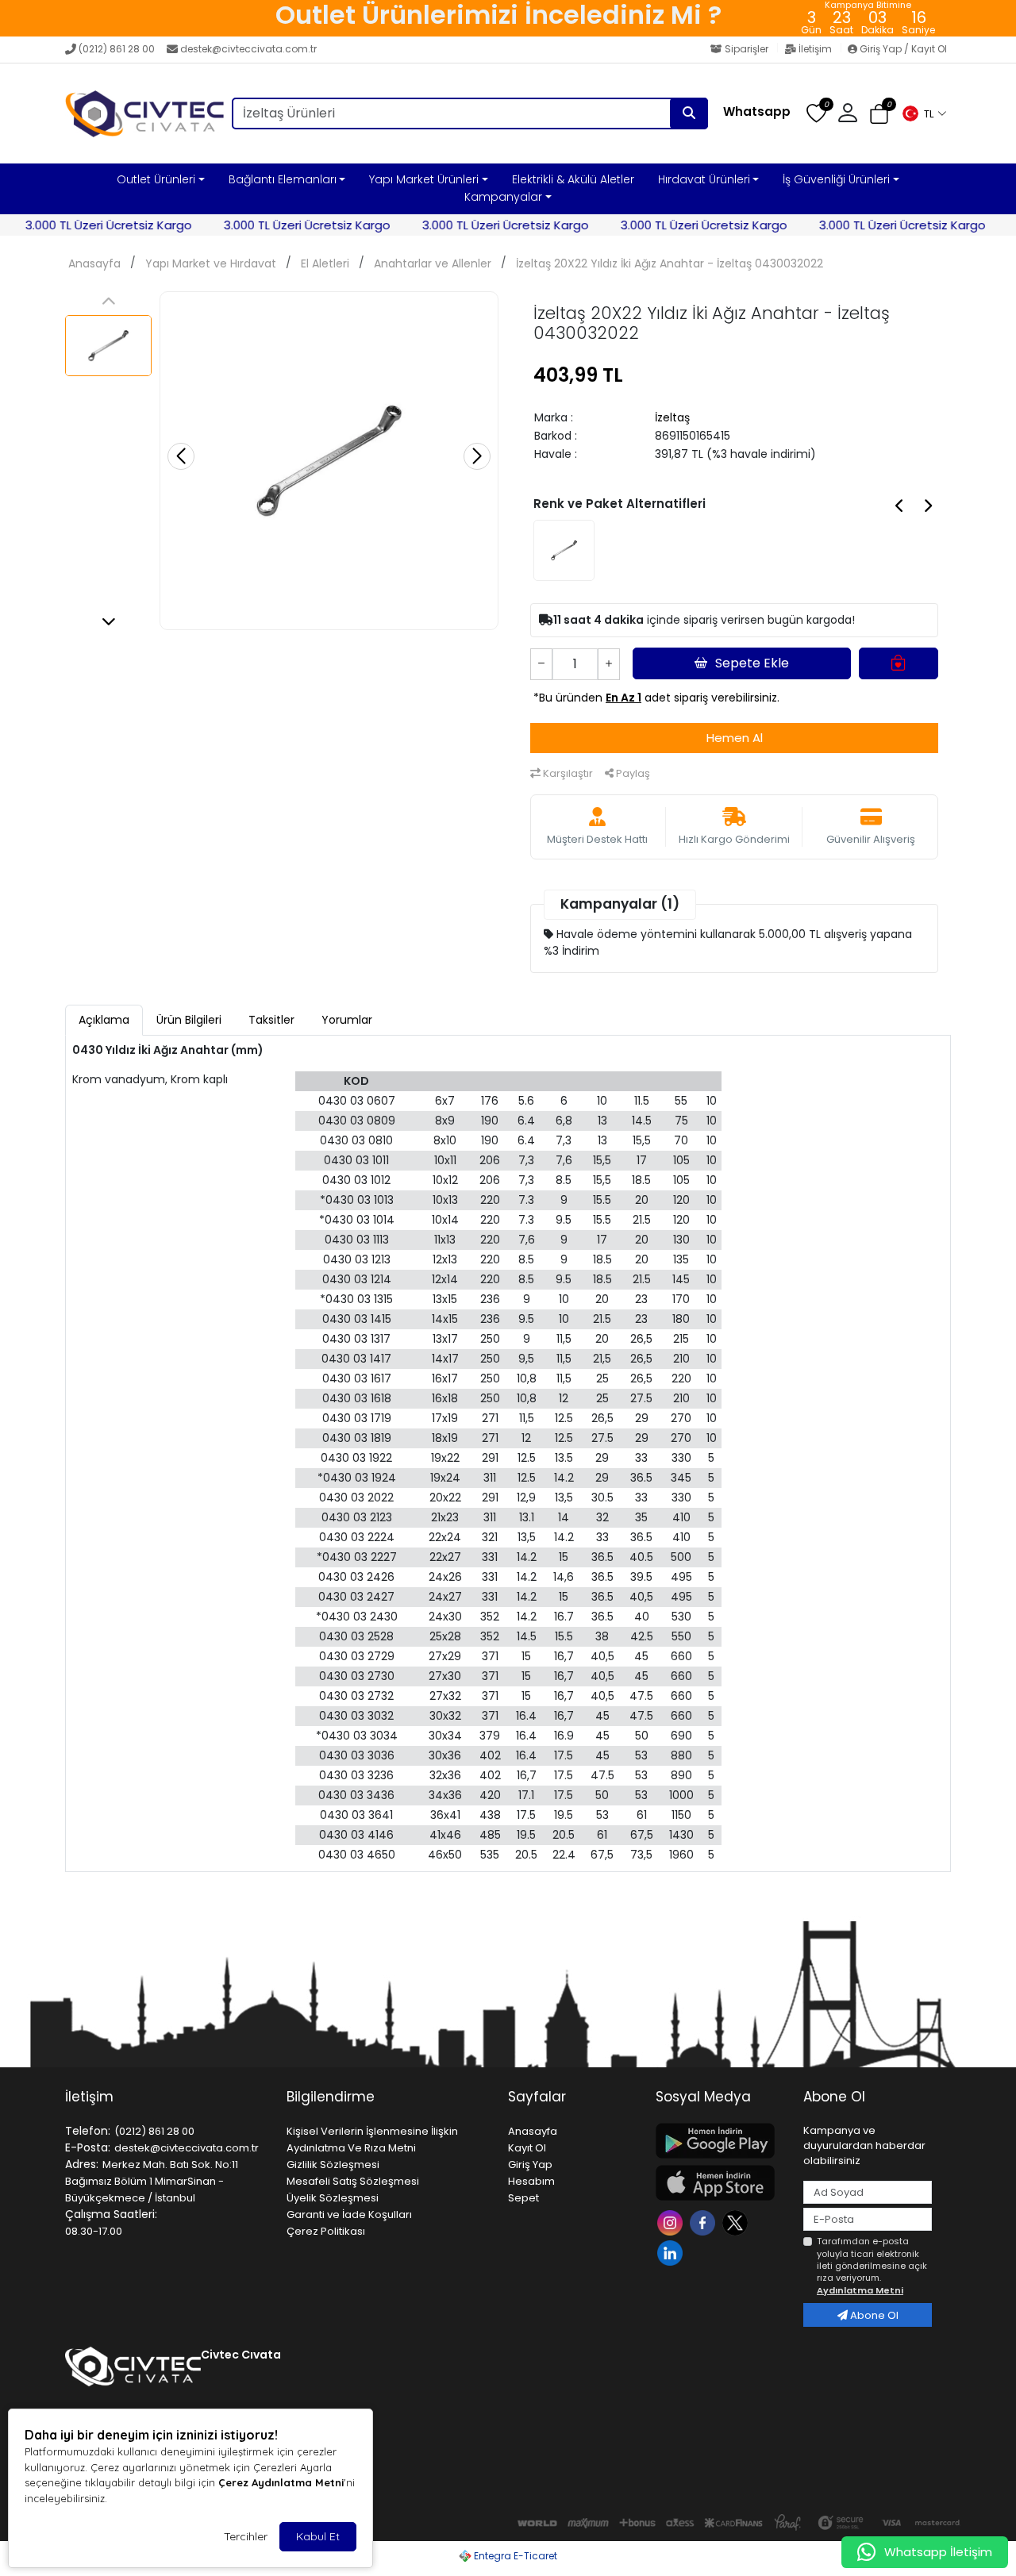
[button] (924, 113)
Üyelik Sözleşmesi (333, 2198)
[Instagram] (672, 2222)
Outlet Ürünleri (156, 179)
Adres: (82, 2164)
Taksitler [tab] (271, 1020)
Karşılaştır (567, 773)
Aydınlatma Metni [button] (860, 2290)
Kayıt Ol (527, 2148)
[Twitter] (737, 2222)
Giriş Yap (530, 2165)
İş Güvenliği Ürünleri (836, 179)
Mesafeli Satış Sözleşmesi (353, 2181)
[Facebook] (704, 2222)
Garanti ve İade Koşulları (349, 2215)
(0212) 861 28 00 (117, 49)
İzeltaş (672, 417)
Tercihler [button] (246, 2536)
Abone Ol (873, 2315)
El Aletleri (325, 263)
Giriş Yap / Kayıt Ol (902, 49)
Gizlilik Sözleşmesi (333, 2165)
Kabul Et (318, 2536)
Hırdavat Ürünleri (704, 179)
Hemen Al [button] (735, 738)
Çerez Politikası (326, 2231)
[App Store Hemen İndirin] (720, 2183)
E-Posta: (88, 2147)
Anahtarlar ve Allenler (433, 263)
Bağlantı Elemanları (283, 179)
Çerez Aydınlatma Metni (281, 2482)
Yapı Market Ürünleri (424, 179)
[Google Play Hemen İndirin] (720, 2141)
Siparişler (747, 49)
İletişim (815, 49)
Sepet (523, 2198)
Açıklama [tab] (104, 1020)
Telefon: (88, 2131)
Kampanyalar (503, 197)
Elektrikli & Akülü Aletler (573, 179)
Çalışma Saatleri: (111, 2214)
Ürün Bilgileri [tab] (189, 1020)
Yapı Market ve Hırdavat (211, 263)
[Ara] (689, 113)
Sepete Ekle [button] (752, 663)
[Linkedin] (672, 2252)
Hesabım (531, 2181)
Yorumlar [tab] (347, 1020)
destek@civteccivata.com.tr (248, 49)
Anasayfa (94, 263)
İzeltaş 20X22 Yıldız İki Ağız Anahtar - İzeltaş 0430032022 (670, 263)
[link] (498, 18)
